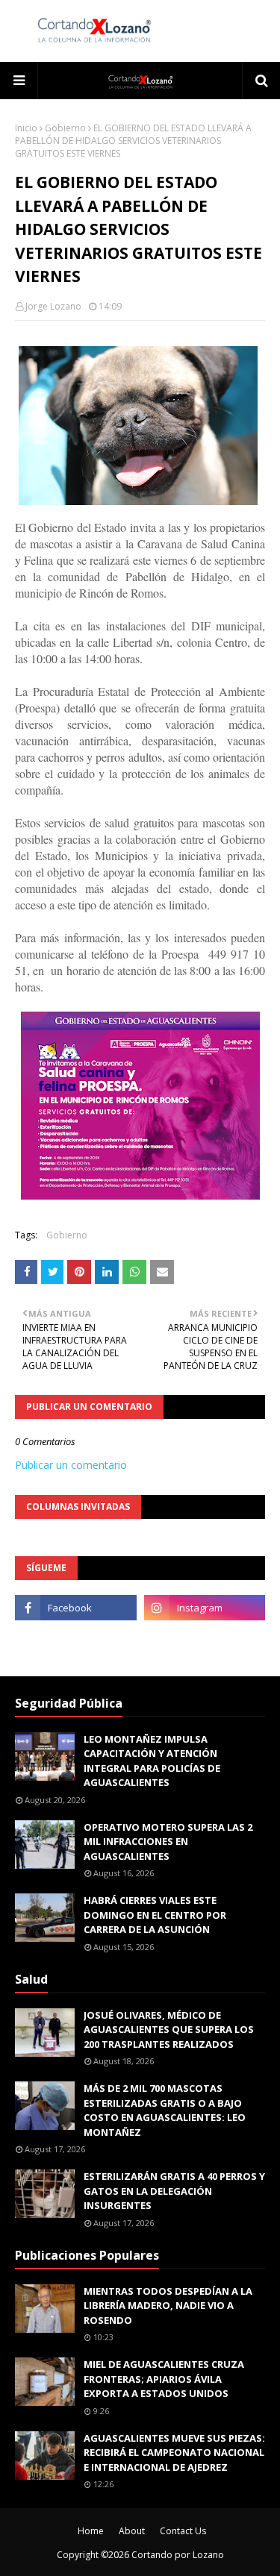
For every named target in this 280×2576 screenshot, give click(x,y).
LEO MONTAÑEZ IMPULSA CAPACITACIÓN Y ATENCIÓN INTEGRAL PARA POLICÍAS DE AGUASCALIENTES (152, 1761)
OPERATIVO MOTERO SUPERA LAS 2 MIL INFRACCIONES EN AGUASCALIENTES (168, 1842)
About (132, 2531)
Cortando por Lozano (178, 2555)
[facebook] (76, 1608)
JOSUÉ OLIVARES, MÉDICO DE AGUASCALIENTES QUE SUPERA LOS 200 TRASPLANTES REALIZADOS (169, 2030)
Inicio (26, 128)
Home (91, 2531)
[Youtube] (76, 1640)
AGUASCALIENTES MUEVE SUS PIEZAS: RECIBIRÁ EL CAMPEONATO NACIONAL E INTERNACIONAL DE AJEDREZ (174, 2453)
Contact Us (183, 2531)
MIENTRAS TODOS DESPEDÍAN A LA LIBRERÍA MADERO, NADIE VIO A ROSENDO (168, 2306)
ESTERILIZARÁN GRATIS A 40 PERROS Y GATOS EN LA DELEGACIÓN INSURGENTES (174, 2191)
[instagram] (205, 1608)
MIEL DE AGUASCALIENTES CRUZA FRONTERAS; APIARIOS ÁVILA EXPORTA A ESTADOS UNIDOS (164, 2379)
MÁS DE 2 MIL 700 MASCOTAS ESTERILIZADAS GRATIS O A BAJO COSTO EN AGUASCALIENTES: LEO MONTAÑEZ (165, 2110)
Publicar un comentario (71, 1465)
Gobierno (65, 128)
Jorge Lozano (53, 306)
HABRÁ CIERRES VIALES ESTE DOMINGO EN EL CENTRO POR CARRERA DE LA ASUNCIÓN (155, 1915)
